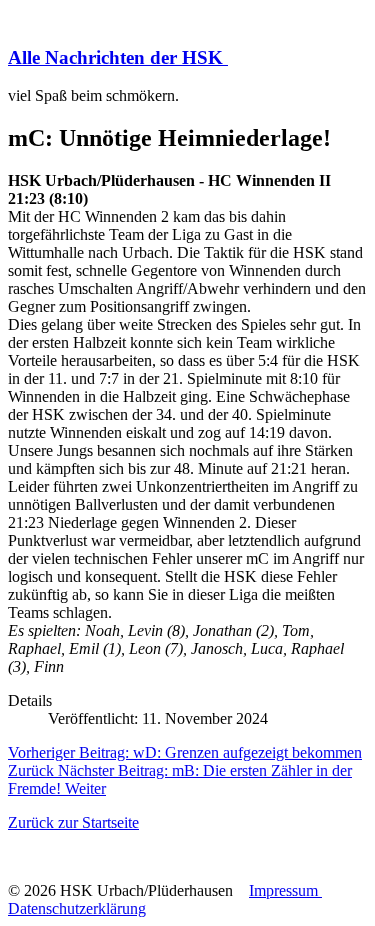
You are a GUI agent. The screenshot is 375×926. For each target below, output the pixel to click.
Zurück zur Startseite (73, 822)
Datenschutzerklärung (77, 908)
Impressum (285, 890)
